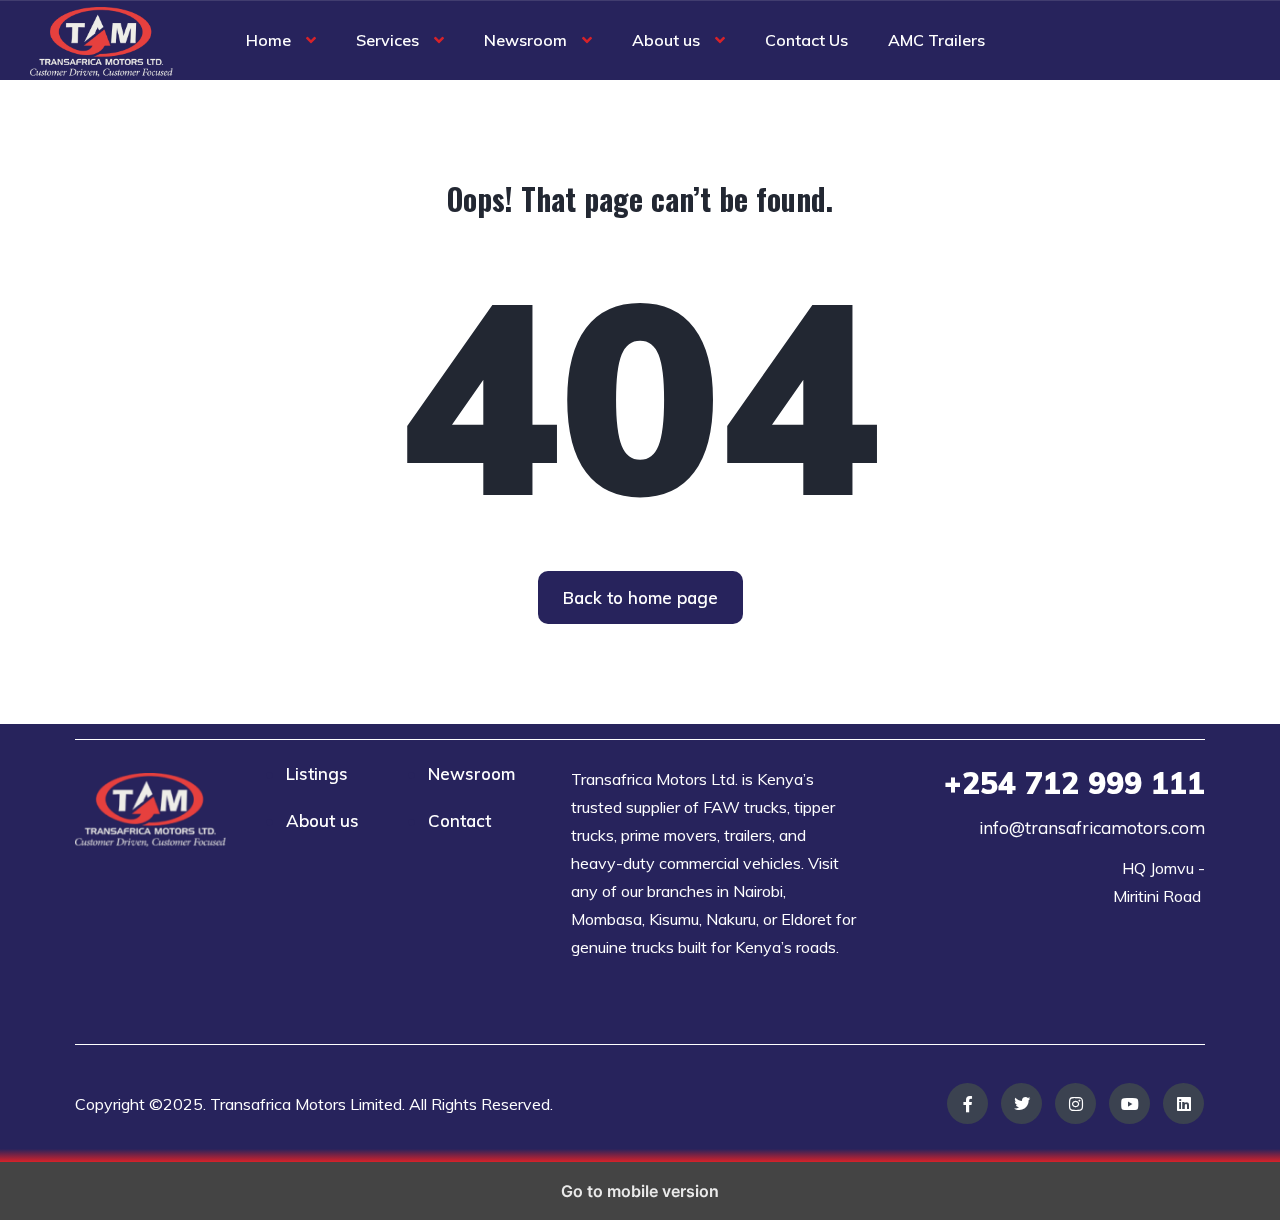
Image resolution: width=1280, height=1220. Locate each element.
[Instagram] (1075, 1103)
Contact (459, 820)
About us (666, 40)
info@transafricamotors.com (1092, 827)
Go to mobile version (640, 1191)
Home (268, 40)
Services (387, 40)
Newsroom (525, 40)
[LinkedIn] (1183, 1103)
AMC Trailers (936, 40)
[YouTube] (1129, 1103)
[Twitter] (1021, 1103)
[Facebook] (967, 1103)
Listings (317, 773)
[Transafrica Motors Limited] (101, 40)
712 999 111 (1074, 783)
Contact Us (806, 40)
